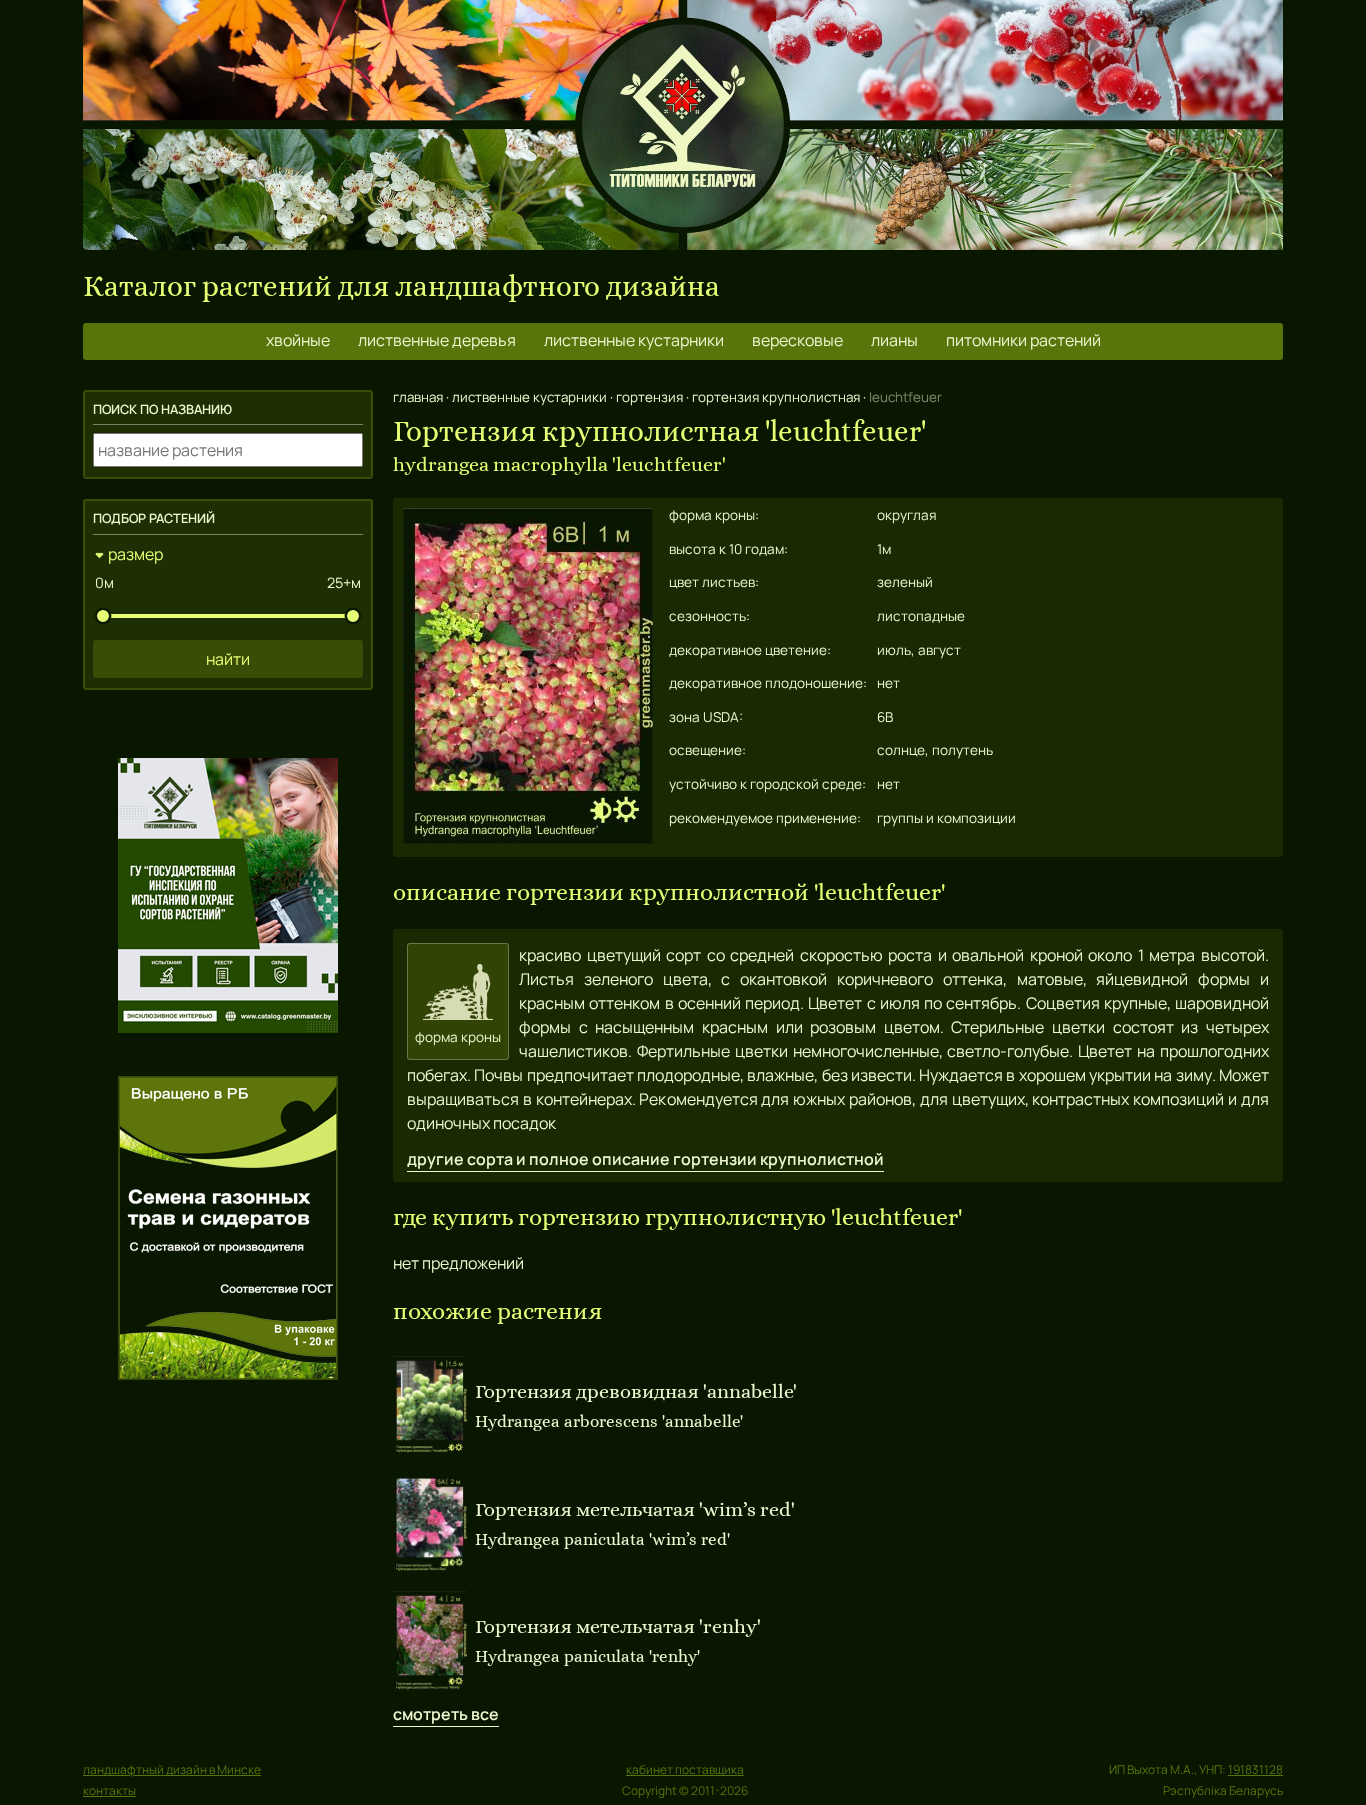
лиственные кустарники (634, 340)
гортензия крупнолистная (776, 397)
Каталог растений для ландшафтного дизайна (401, 286)
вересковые (797, 340)
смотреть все (446, 1714)
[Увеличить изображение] (528, 838)
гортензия (649, 397)
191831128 (1255, 1769)
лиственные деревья (437, 340)
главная (418, 397)
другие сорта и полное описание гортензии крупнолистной (645, 1159)
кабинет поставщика (685, 1769)
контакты (109, 1790)
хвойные (298, 340)
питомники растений (1023, 340)
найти (228, 659)
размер (135, 554)
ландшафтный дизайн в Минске (172, 1769)
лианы (894, 340)
